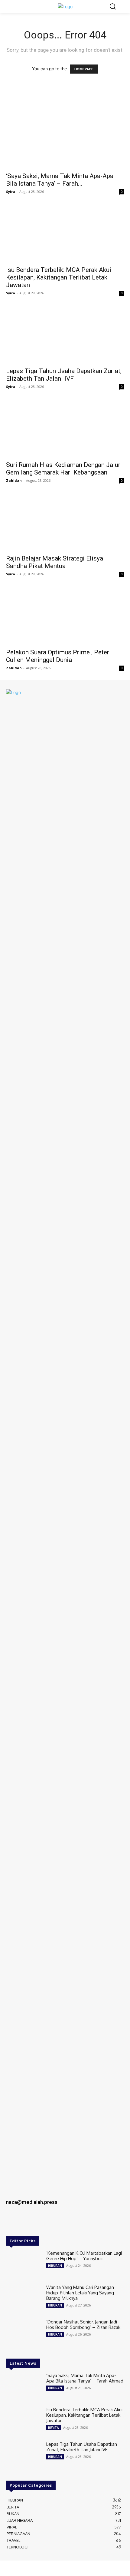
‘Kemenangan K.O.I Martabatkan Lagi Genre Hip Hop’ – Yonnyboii (84, 2256)
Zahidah (14, 480)
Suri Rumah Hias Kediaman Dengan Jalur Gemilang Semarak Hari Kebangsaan (63, 469)
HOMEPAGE (84, 69)
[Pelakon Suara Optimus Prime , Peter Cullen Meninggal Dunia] (65, 615)
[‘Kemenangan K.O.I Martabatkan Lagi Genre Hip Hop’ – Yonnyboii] (24, 2265)
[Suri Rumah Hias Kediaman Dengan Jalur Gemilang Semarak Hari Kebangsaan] (65, 428)
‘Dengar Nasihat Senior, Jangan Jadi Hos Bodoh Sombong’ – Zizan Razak (83, 2325)
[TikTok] (39, 2223)
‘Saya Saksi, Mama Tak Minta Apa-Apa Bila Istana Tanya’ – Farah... (60, 180)
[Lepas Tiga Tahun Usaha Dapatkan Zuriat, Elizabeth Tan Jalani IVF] (65, 334)
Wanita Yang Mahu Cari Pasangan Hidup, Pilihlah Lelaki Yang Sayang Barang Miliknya (80, 2293)
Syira (11, 192)
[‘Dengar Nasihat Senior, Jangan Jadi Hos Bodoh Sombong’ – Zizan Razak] (24, 2333)
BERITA (54, 2428)
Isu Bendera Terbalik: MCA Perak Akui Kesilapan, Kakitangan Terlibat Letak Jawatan (59, 277)
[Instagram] (26, 2223)
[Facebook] (13, 2223)
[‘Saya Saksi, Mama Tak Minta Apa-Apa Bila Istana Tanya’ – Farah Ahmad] (65, 139)
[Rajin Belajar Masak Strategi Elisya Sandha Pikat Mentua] (65, 522)
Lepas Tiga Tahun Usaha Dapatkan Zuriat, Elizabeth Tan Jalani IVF (64, 375)
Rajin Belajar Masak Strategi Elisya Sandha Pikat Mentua (55, 562)
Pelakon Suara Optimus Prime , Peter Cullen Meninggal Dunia (58, 656)
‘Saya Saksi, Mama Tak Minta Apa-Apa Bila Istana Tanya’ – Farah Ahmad (85, 2378)
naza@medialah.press (32, 2202)
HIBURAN (55, 2266)
